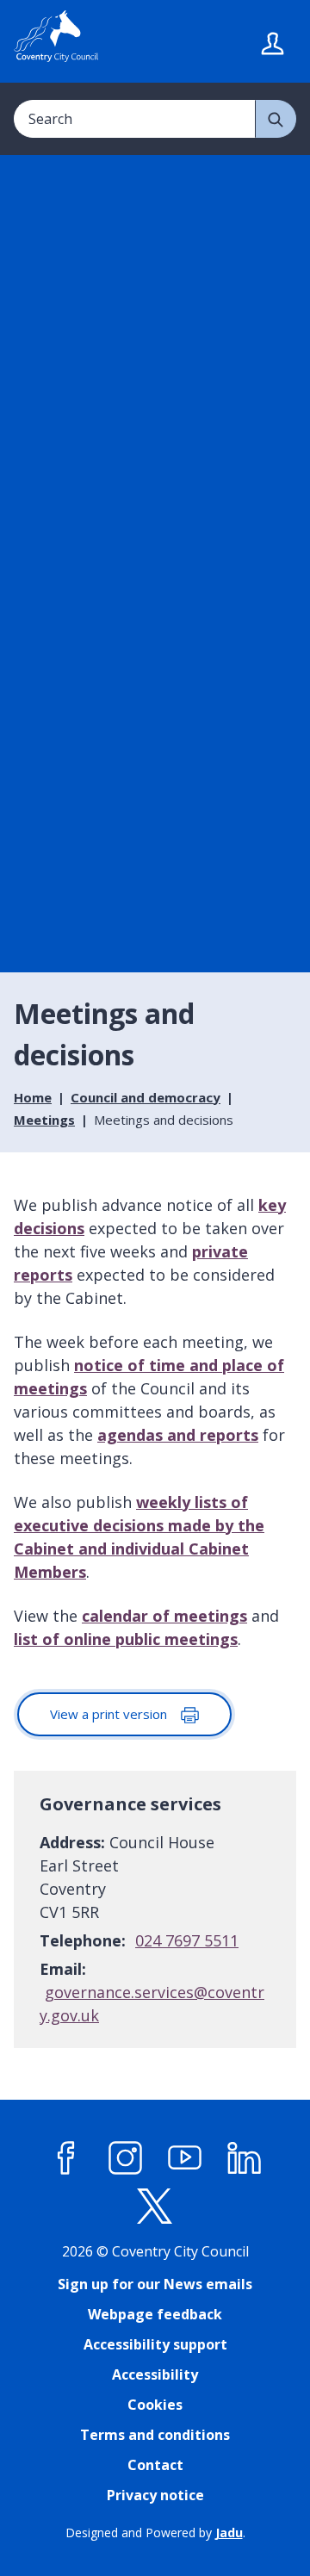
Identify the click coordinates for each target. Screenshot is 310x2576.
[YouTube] (185, 2158)
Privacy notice (155, 2495)
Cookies (155, 2405)
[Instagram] (126, 2158)
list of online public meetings (126, 1639)
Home (33, 1097)
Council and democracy (146, 1097)
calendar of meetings (164, 1616)
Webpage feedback (155, 2314)
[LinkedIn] (245, 2158)
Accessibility (155, 2374)
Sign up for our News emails (155, 2284)
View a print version (110, 1714)
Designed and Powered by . (155, 2533)
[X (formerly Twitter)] (155, 2207)
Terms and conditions (155, 2435)
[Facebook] (66, 2158)
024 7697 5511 (187, 1940)
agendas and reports (178, 1435)
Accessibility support (155, 2344)
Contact (155, 2465)
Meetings (44, 1120)
